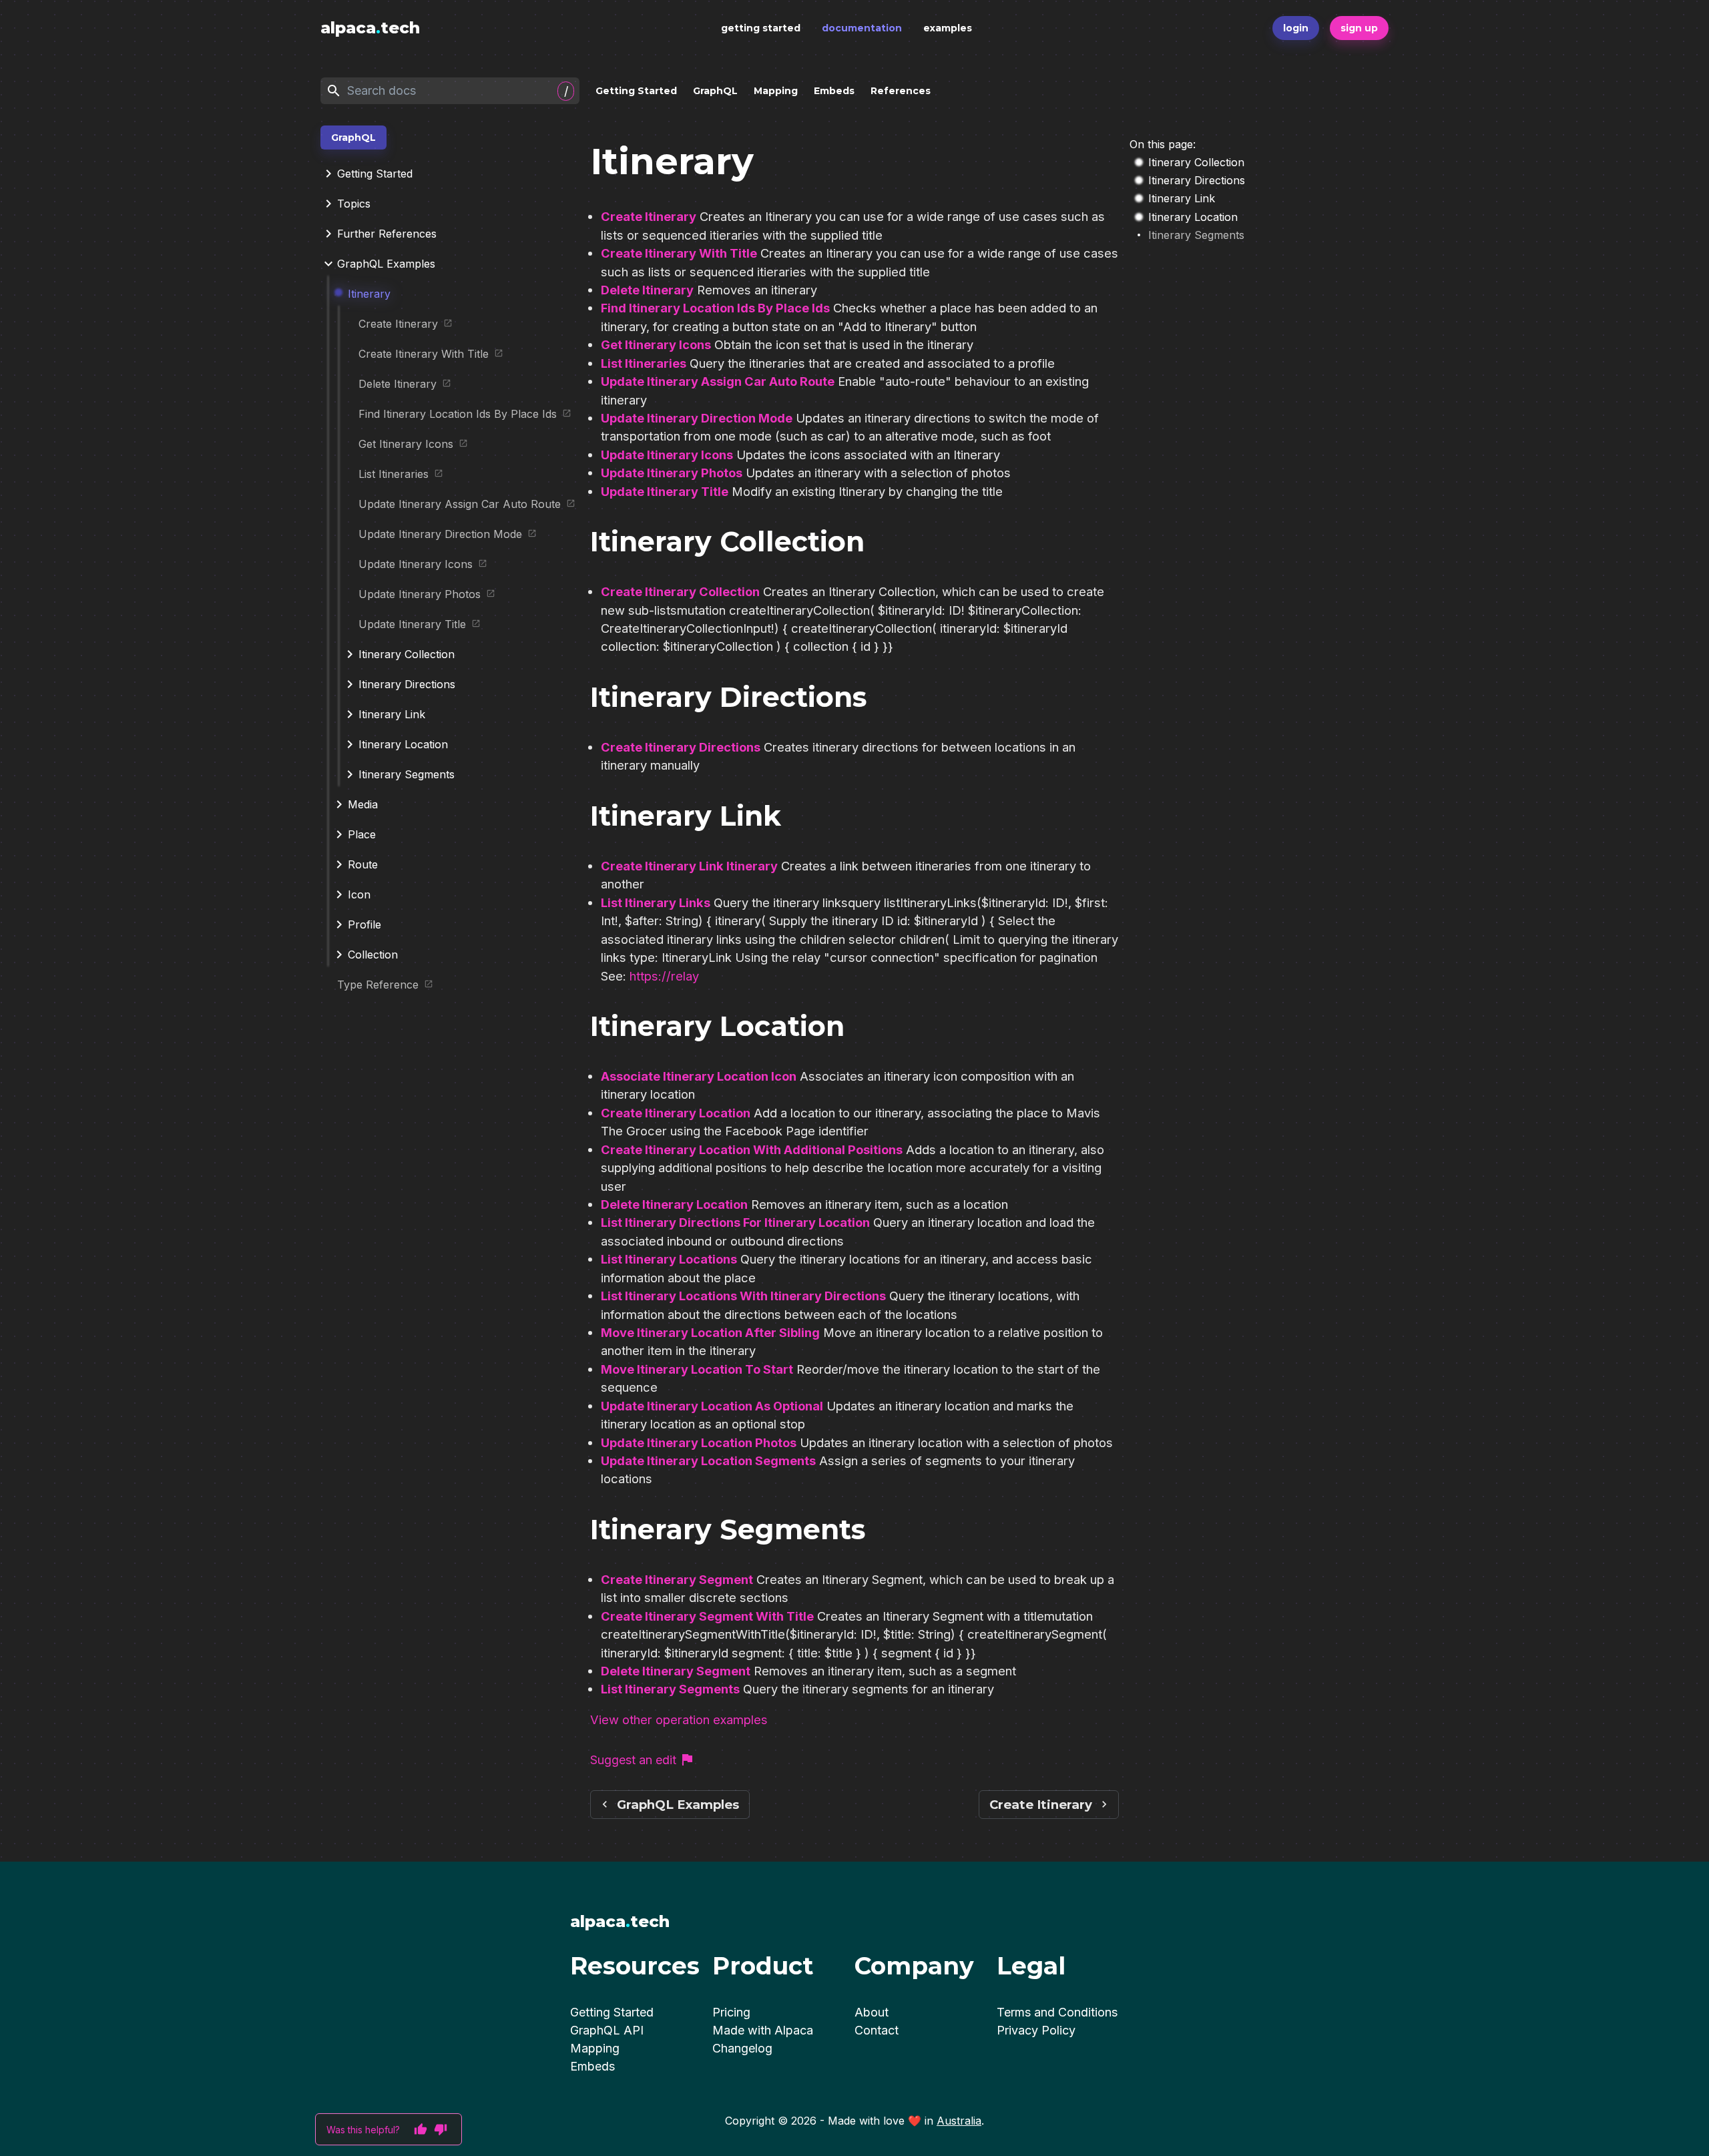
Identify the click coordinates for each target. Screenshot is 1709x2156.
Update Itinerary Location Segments (708, 1460)
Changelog (742, 2048)
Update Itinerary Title (412, 624)
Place (362, 834)
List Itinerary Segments (670, 1689)
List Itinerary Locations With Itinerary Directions (743, 1296)
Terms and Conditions (1057, 2012)
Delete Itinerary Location (674, 1204)
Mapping (776, 91)
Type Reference (378, 985)
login (1296, 28)
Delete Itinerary (398, 384)
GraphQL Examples (386, 264)
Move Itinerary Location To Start (697, 1369)
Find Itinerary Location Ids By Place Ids (458, 414)
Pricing (731, 2012)
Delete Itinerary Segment (676, 1671)
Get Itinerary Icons (406, 444)
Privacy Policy (1036, 2030)
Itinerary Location (403, 744)
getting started (761, 28)
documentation (862, 28)
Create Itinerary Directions (681, 747)
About (872, 2012)
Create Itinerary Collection (680, 591)
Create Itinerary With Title (424, 354)
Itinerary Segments (407, 774)
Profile (364, 924)
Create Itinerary (398, 324)
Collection (373, 955)
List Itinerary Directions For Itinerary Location (735, 1222)
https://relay (664, 976)
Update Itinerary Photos (420, 594)
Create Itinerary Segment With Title (707, 1616)
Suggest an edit (633, 1760)
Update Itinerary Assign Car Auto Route (460, 504)
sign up (1359, 28)
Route (363, 864)
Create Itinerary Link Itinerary (689, 866)
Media (363, 804)
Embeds (834, 91)
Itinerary (369, 294)
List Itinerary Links (656, 902)
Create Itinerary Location (676, 1113)
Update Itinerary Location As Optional (712, 1406)
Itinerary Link (392, 714)
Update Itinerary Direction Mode (440, 534)
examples (948, 28)
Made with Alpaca (763, 2030)
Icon (359, 894)
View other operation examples (679, 1719)
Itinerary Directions (407, 684)
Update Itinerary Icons (416, 564)
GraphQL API (607, 2030)
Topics (354, 204)
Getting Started (636, 91)
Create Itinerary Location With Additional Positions (752, 1149)
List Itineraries (394, 474)
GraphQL (715, 91)
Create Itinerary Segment (677, 1579)
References (901, 91)
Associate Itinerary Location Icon (699, 1076)
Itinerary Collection (407, 654)
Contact (877, 2030)
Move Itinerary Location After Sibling (710, 1332)
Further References (387, 234)
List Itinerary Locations (669, 1259)
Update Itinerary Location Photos (699, 1442)
